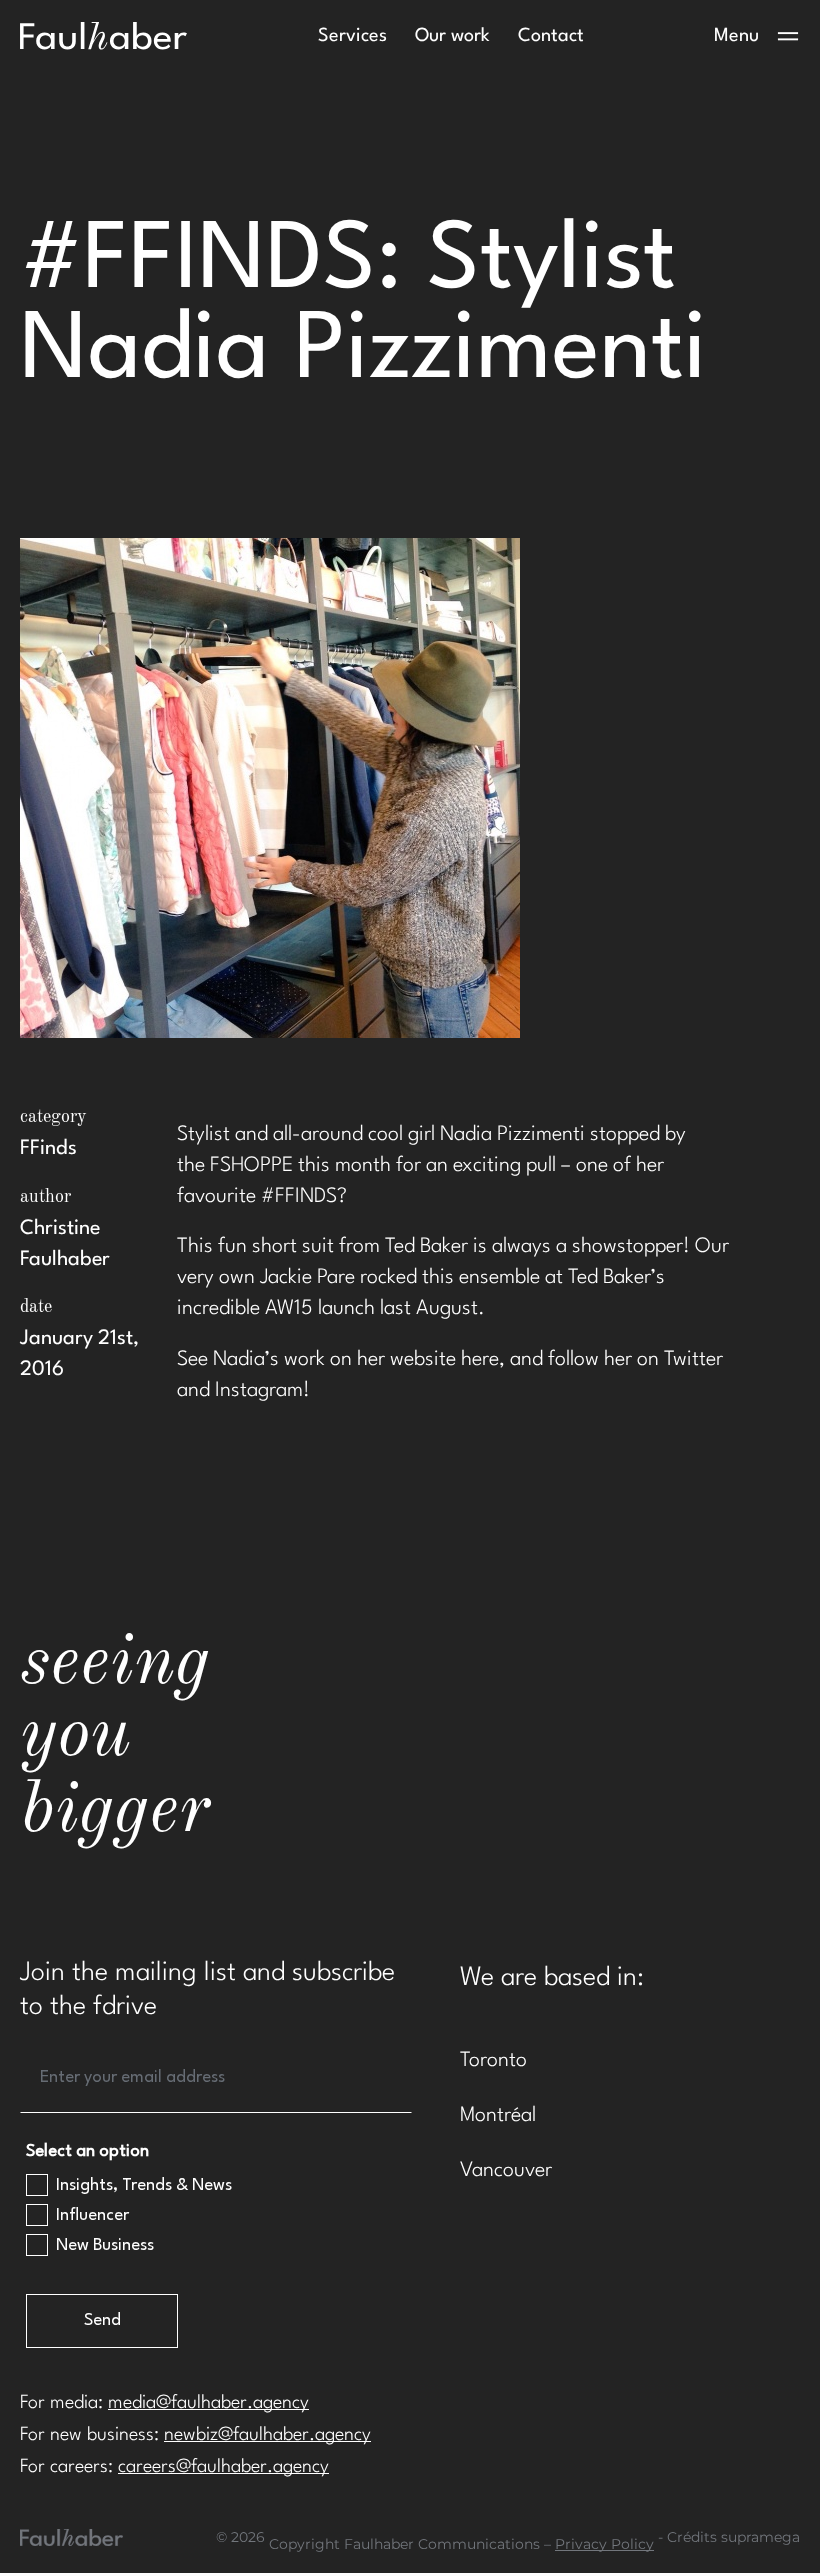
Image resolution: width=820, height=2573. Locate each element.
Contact (551, 36)
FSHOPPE (251, 1166)
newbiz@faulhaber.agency (267, 2435)
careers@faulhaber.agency (223, 2467)
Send (102, 2320)
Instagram (259, 1391)
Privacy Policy (604, 2544)
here (480, 1360)
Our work (452, 36)
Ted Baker (426, 1247)
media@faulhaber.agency (208, 2403)
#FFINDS (299, 1197)
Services (352, 36)
